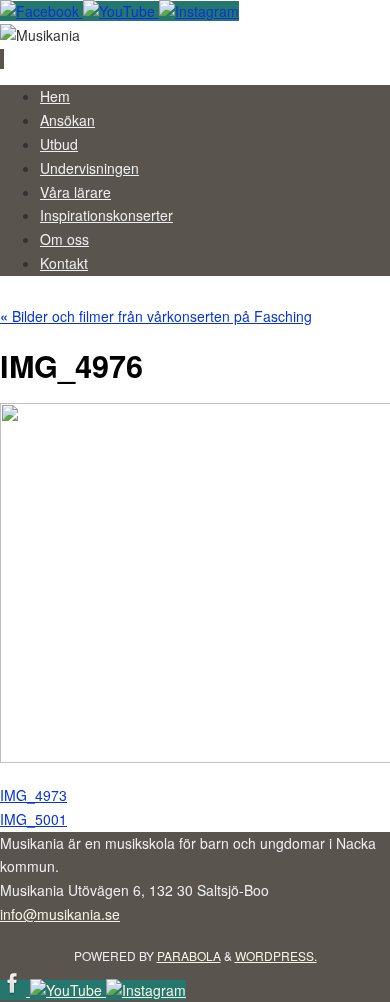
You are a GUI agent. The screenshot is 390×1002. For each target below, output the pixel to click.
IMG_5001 (33, 819)
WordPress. (276, 955)
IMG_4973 (33, 795)
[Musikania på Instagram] (199, 11)
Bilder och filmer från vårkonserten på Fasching (156, 316)
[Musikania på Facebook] (41, 11)
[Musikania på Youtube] (121, 11)
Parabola (189, 955)
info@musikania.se (60, 914)
